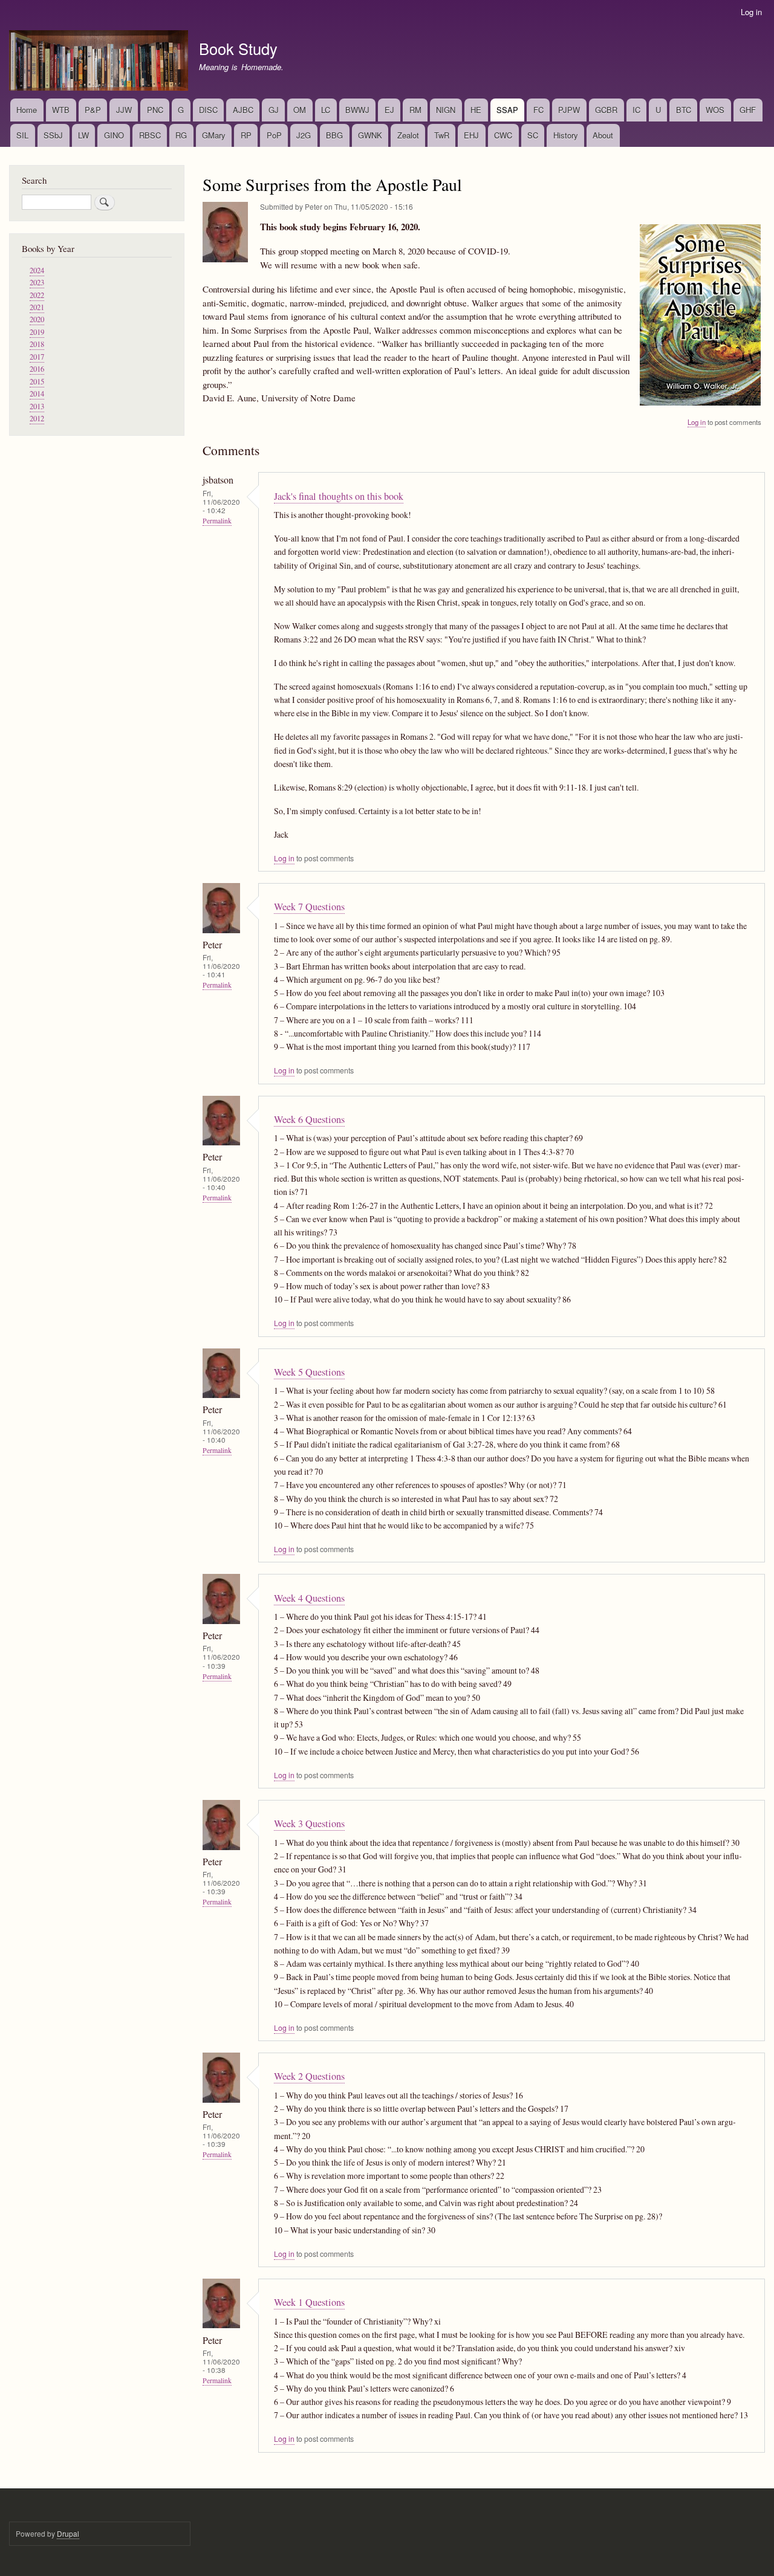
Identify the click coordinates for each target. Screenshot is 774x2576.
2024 (37, 270)
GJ (274, 110)
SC (533, 135)
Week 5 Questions (309, 1372)
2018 (37, 344)
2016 (37, 369)
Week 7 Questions (309, 907)
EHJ (471, 135)
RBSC (150, 135)
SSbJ (53, 135)
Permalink (217, 521)
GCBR (606, 110)
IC (636, 110)
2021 (37, 307)
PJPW (569, 110)
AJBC (243, 110)
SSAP (507, 110)
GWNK (370, 135)
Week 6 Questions (309, 1119)
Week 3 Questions (309, 1824)
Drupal (68, 2533)
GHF (748, 110)
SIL (22, 135)
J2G (304, 135)
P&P (93, 110)
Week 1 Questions (309, 2302)
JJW (124, 110)
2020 (37, 319)
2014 (37, 394)
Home (27, 110)
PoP (274, 135)
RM (415, 110)
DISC (208, 110)
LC (326, 110)
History (566, 135)
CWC (503, 135)
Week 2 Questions (309, 2076)
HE (476, 110)
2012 (37, 419)
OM (300, 110)
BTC (684, 110)
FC (538, 110)
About (603, 135)
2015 (37, 382)
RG (181, 135)
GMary (214, 135)
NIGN (446, 110)
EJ (389, 110)
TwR (442, 135)
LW (83, 135)
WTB (61, 110)
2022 (37, 295)
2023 (37, 283)
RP (246, 135)
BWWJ (357, 110)
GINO (114, 135)
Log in (751, 12)
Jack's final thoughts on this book (339, 496)
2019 (37, 332)
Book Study (238, 48)
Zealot (408, 135)
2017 (37, 357)
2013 (37, 406)
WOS (715, 110)
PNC (155, 110)
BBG (334, 135)
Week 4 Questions (309, 1598)
